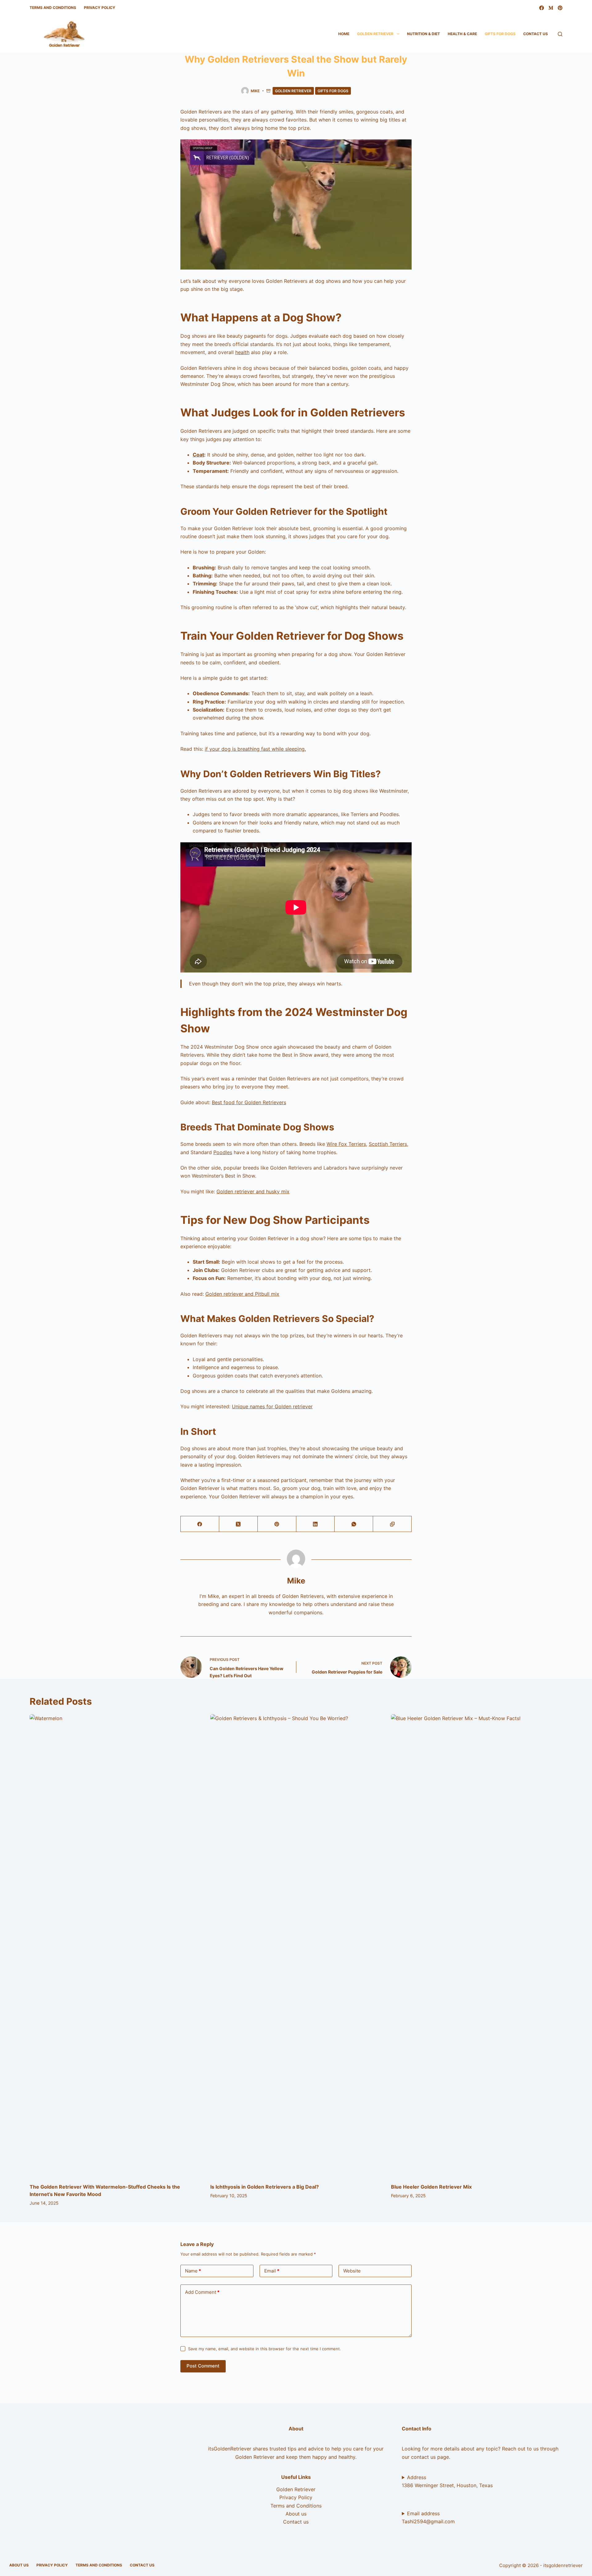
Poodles (223, 1152)
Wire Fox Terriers (346, 1144)
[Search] (560, 34)
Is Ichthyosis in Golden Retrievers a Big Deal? (265, 2187)
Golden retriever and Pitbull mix (242, 1294)
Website (352, 2271)
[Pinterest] (560, 8)
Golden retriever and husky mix (253, 1191)
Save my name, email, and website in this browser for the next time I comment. (265, 2349)
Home (344, 34)
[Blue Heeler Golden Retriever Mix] (477, 1946)
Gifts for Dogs (500, 34)
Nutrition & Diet (423, 34)
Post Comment (203, 2366)
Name (193, 2271)
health (242, 352)
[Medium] (551, 8)
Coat (198, 455)
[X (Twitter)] (238, 1524)
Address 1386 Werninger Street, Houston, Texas (447, 2481)
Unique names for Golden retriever (272, 1406)
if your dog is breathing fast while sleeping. (255, 749)
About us (296, 2514)
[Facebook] (542, 8)
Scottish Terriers (388, 1144)
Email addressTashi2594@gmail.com (428, 2517)
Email (272, 2271)
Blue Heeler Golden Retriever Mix (431, 2187)
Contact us (536, 34)
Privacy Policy (100, 8)
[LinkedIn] (316, 1524)
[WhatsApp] (354, 1524)
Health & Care (462, 34)
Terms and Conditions (53, 8)
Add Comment (202, 2292)
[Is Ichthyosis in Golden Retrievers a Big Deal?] (296, 1946)
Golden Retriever (375, 34)
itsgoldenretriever (563, 2565)
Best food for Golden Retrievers (249, 1102)
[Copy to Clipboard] (392, 1524)
